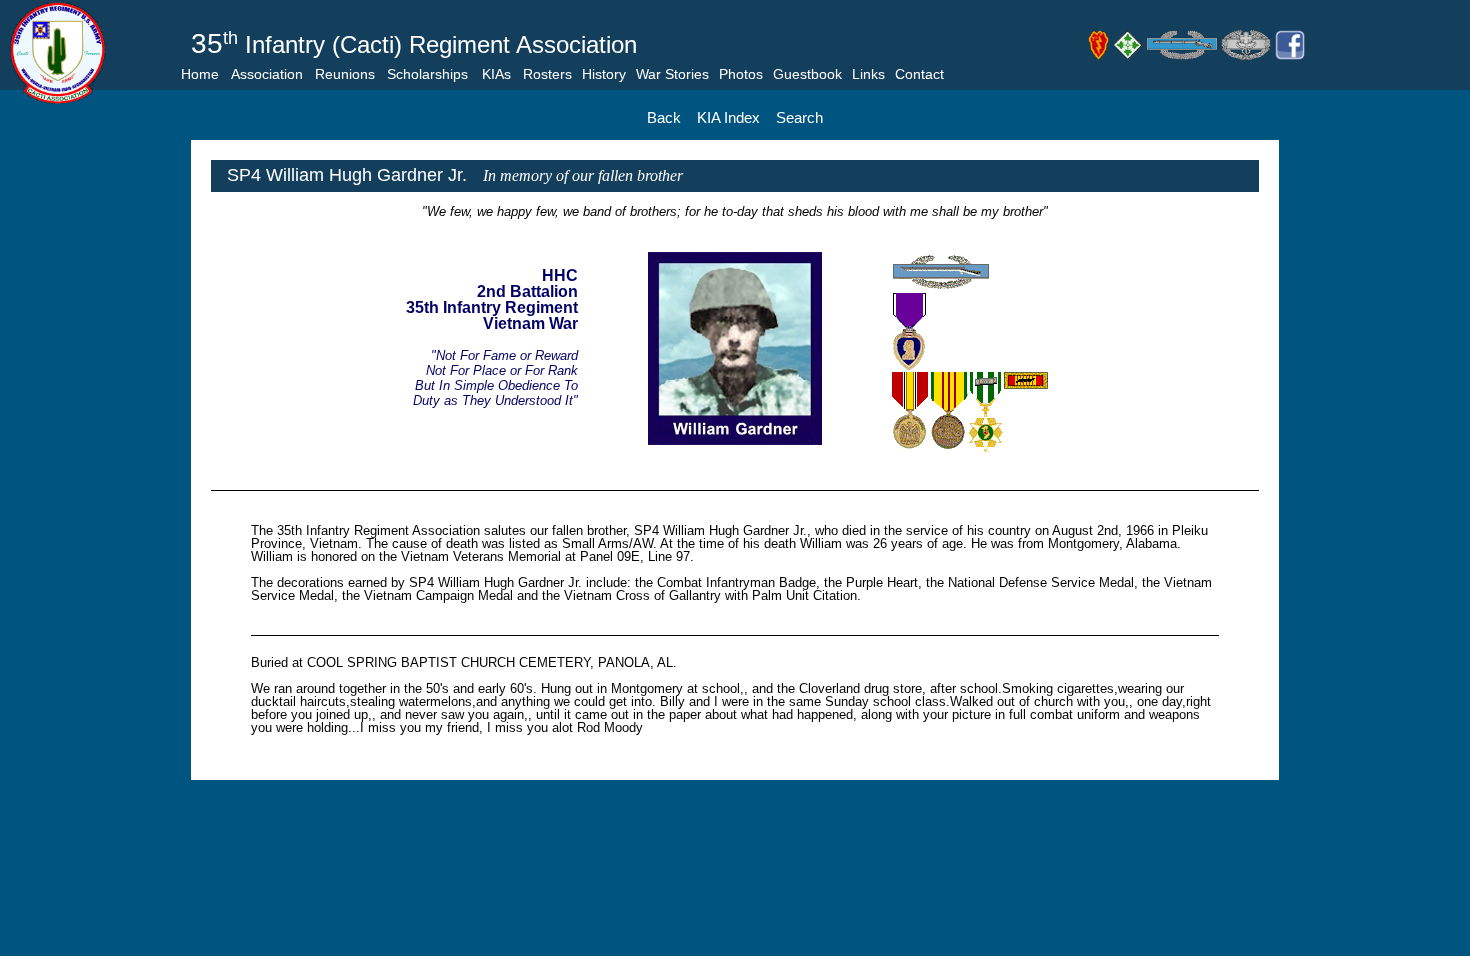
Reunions (345, 74)
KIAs (496, 74)
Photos (741, 74)
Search (799, 117)
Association (267, 74)
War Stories (672, 74)
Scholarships (427, 74)
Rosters (547, 74)
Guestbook (807, 74)
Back (664, 117)
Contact (919, 74)
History (604, 74)
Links (868, 74)
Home (200, 74)
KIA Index (728, 117)
